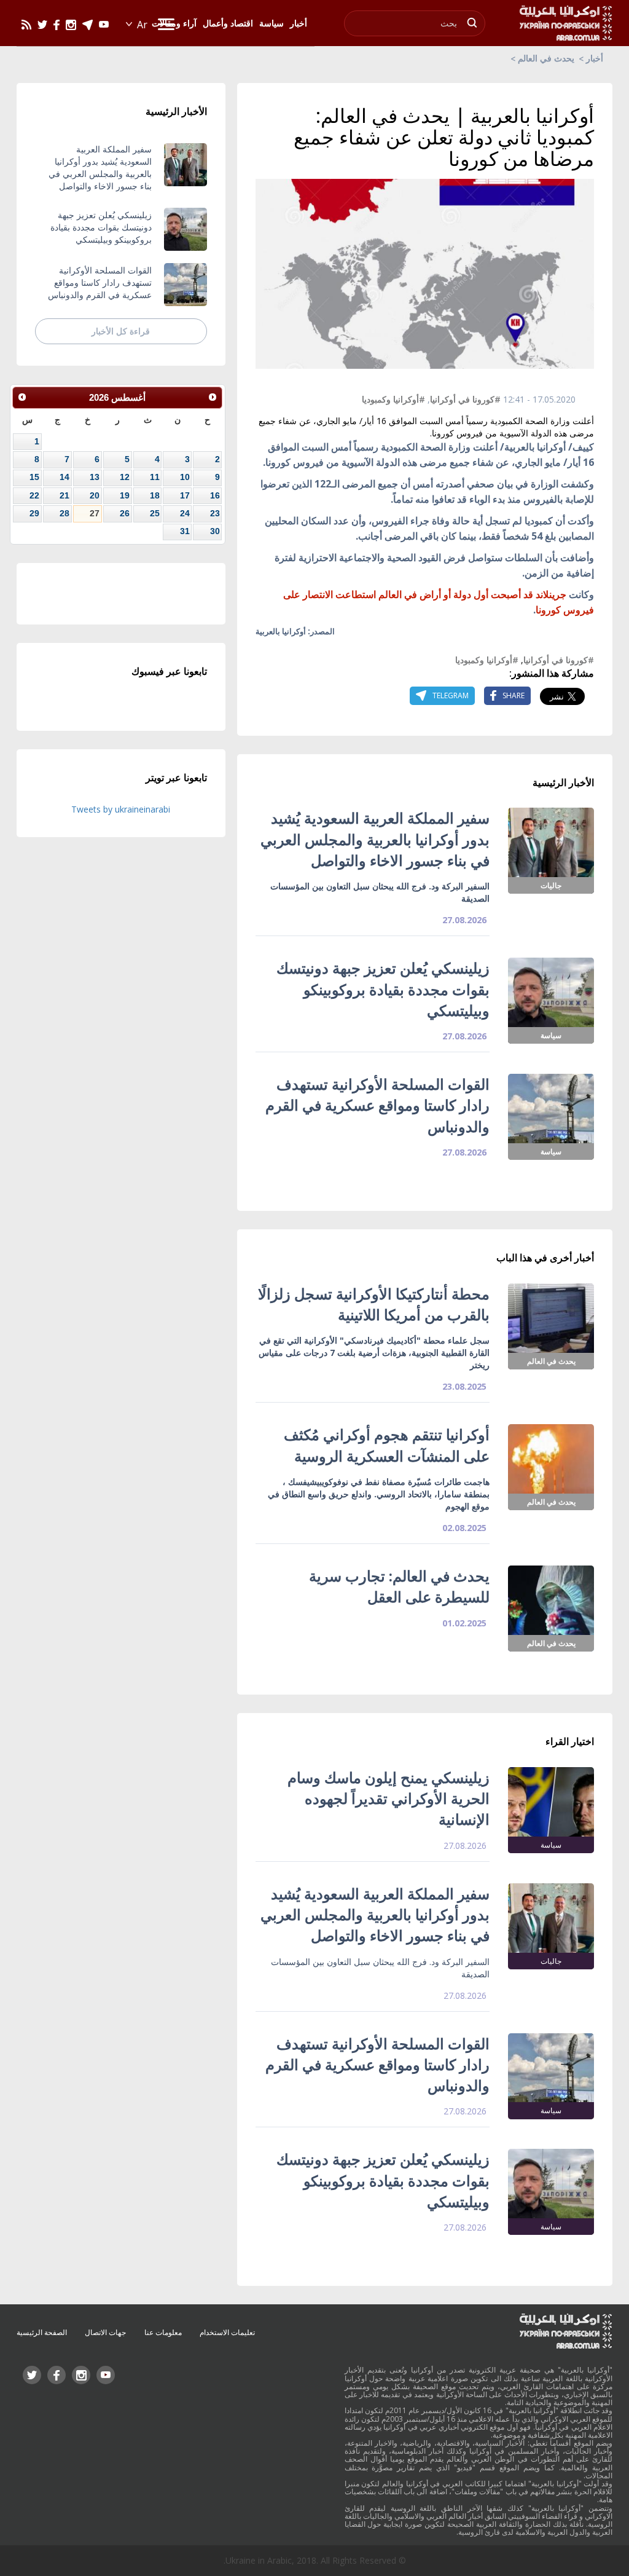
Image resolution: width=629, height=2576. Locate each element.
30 (215, 531)
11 (155, 477)
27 (95, 513)
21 (64, 495)
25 (155, 513)
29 (34, 513)
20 (95, 495)
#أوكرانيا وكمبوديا (393, 399)
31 (185, 531)
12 (125, 477)
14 (64, 477)
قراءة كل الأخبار (121, 331)
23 (215, 513)
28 (64, 513)
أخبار (595, 58)
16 (215, 495)
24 (185, 513)
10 (185, 477)
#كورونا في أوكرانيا (465, 399)
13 (95, 477)
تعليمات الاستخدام (227, 2332)
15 (34, 477)
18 (155, 495)
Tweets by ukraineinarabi (121, 809)
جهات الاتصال (105, 2332)
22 (34, 495)
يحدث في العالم (546, 58)
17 (185, 495)
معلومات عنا (163, 2332)
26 (125, 513)
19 (125, 495)
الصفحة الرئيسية (42, 2332)
